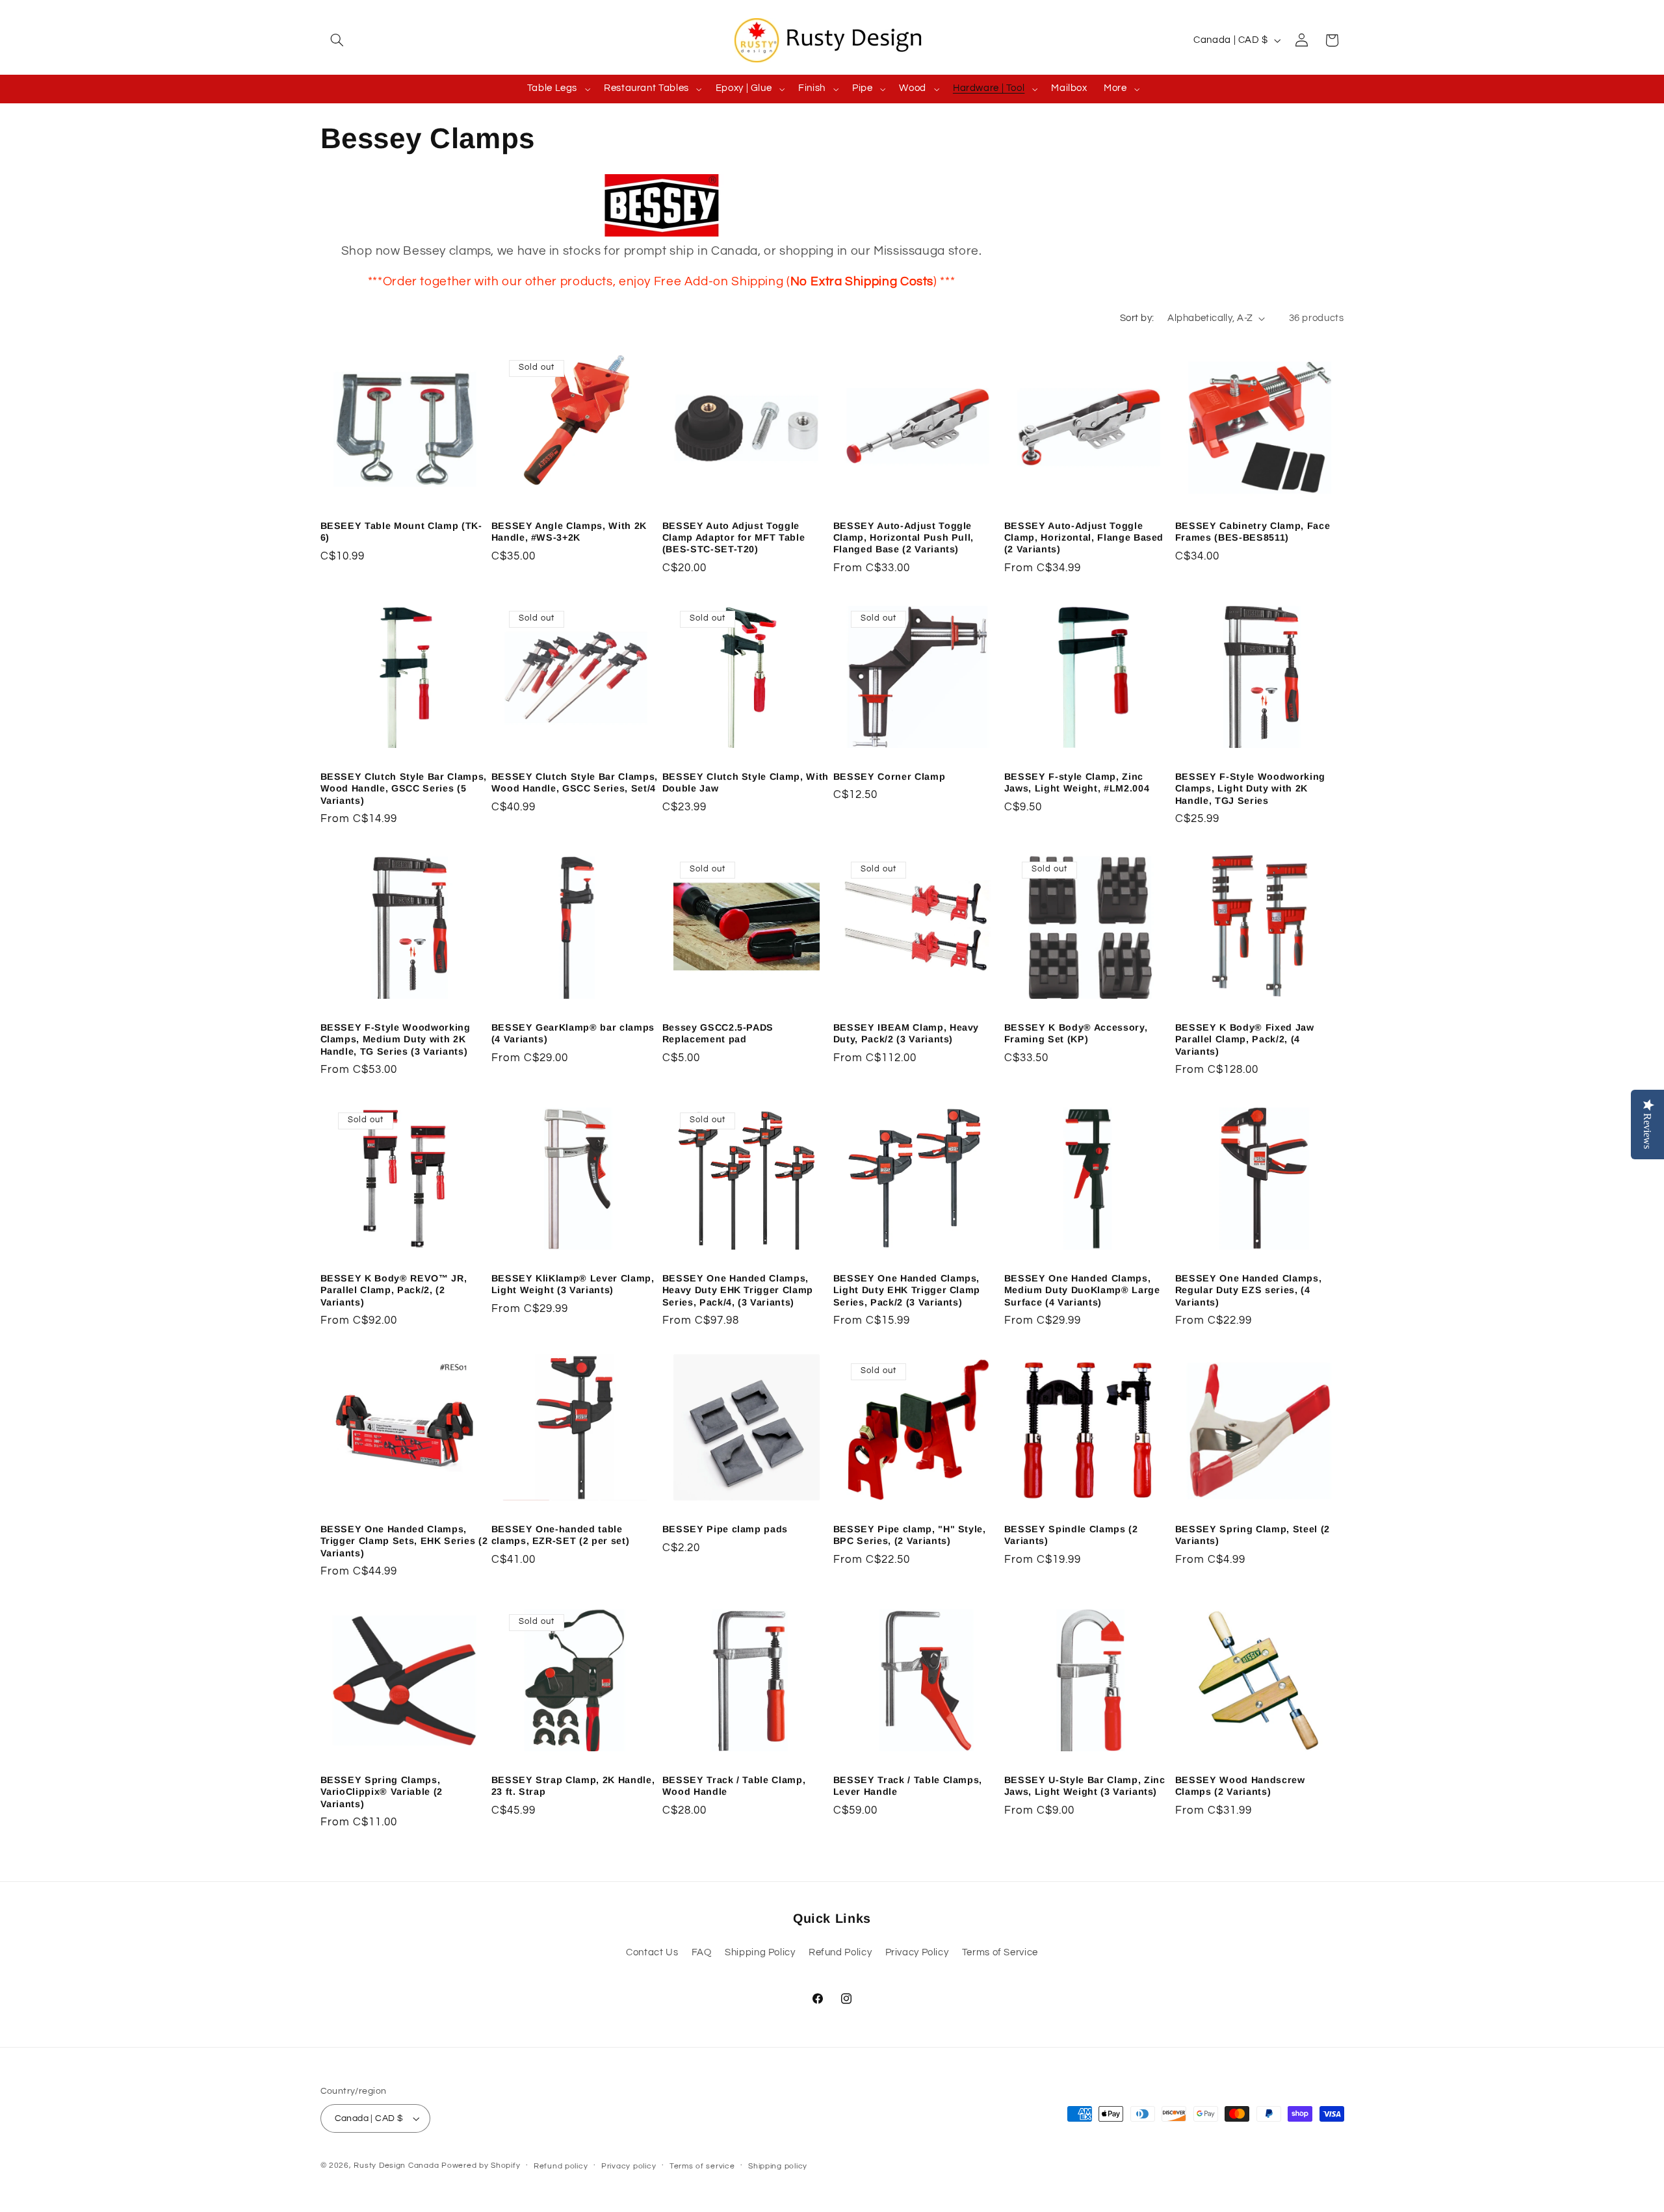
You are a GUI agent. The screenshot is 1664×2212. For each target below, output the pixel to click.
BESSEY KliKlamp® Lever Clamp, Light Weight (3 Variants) (573, 1284)
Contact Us (652, 1952)
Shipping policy (778, 2166)
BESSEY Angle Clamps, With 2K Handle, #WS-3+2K (569, 532)
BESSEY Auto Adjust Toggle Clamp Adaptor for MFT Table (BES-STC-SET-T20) (734, 538)
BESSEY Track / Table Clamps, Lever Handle (908, 1786)
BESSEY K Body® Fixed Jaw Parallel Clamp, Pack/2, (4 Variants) (1245, 1039)
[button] (335, 40)
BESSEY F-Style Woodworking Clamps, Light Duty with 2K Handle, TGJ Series (1250, 789)
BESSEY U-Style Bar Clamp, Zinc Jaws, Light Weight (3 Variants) (1085, 1786)
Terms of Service (1000, 1952)
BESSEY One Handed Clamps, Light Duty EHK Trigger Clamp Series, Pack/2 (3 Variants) (907, 1290)
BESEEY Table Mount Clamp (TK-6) (401, 532)
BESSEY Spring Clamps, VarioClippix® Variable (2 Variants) (382, 1792)
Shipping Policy (760, 1952)
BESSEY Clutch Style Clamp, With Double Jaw (746, 782)
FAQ (702, 1952)
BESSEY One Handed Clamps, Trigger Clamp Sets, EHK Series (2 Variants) (404, 1541)
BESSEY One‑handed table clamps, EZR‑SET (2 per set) (561, 1535)
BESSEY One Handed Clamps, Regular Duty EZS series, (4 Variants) (1249, 1290)
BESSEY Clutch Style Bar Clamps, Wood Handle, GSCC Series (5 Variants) (404, 789)
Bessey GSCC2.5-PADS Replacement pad (718, 1033)
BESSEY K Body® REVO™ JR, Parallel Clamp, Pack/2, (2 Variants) (394, 1290)
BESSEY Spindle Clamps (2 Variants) (1071, 1535)
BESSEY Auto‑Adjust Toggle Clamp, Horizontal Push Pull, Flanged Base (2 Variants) (903, 538)
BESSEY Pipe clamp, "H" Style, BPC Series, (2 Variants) (910, 1535)
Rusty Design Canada (397, 2166)
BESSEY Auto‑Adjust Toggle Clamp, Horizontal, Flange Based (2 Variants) (1084, 538)
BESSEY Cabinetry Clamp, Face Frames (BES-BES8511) (1253, 532)
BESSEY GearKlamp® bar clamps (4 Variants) (573, 1033)
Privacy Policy (917, 1952)
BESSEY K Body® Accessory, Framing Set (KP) (1076, 1033)
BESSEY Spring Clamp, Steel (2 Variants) (1253, 1535)
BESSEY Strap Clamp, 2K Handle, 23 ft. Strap (573, 1786)
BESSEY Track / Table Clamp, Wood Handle (734, 1786)
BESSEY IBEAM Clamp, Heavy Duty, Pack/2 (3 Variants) (906, 1033)
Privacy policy (629, 2166)
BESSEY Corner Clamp (890, 777)
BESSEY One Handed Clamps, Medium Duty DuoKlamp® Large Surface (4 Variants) (1082, 1290)
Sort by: (1137, 318)
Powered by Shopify (481, 2166)
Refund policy (561, 2166)
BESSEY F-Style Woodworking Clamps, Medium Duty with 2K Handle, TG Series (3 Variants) (396, 1039)
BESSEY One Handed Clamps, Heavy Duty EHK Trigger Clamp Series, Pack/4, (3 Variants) (738, 1290)
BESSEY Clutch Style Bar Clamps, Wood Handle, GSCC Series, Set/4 (575, 782)
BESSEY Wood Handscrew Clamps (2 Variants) (1240, 1786)
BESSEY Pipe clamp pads (725, 1529)
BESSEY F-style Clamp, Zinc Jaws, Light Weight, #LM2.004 (1077, 782)
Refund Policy (840, 1952)
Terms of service (702, 2166)
